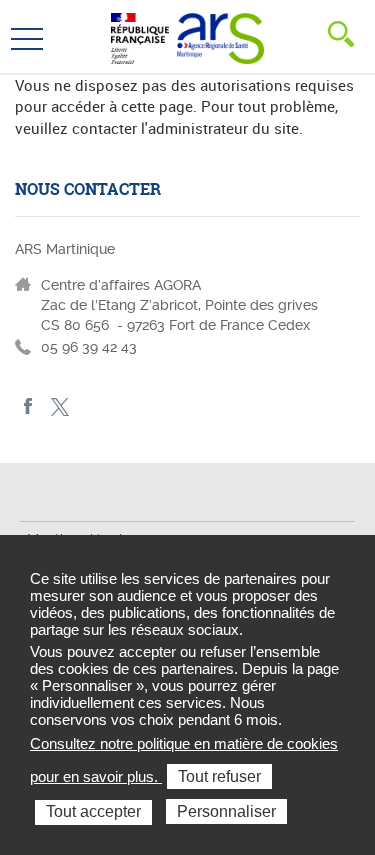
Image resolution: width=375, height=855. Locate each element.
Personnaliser (226, 811)
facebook (28, 406)
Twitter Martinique (59, 406)
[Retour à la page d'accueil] (220, 36)
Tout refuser (219, 776)
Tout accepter (93, 811)
